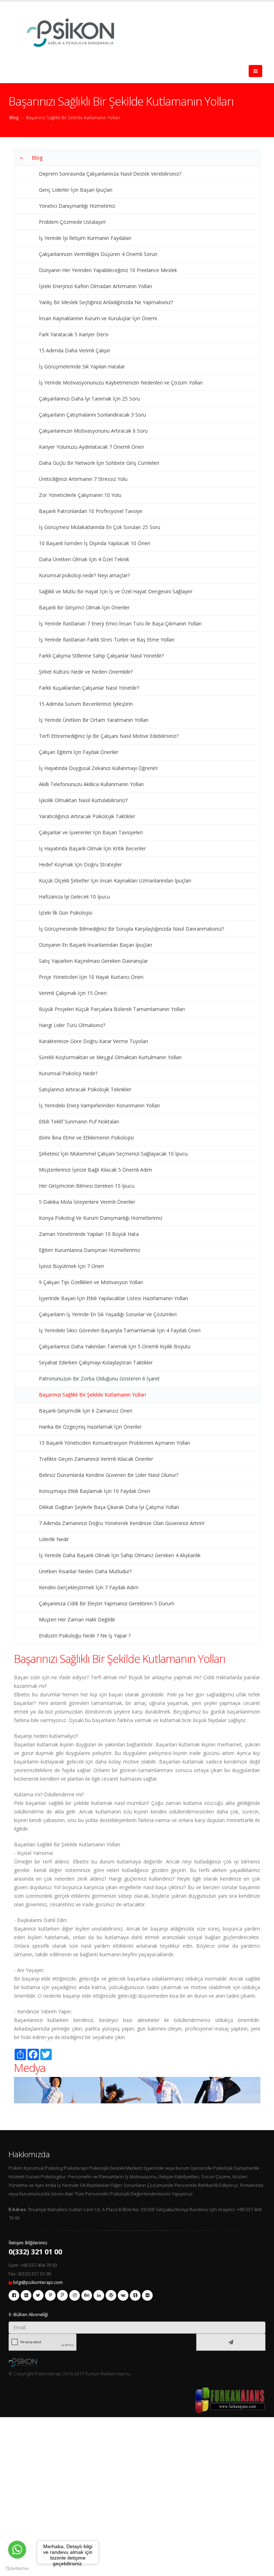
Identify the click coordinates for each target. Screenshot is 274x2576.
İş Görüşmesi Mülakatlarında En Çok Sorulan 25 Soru (100, 527)
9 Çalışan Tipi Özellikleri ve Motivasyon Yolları (91, 1282)
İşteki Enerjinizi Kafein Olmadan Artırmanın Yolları (95, 286)
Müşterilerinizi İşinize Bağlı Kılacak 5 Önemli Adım (95, 1170)
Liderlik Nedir (54, 1539)
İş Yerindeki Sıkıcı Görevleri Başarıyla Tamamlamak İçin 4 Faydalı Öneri (120, 1330)
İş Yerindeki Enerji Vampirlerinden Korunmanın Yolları (99, 1105)
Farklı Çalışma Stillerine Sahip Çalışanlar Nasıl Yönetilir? (101, 656)
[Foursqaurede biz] (62, 2295)
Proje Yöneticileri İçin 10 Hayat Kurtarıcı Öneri (91, 977)
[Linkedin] (99, 2295)
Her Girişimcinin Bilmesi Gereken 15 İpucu (87, 1186)
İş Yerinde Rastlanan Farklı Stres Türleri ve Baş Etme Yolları (107, 640)
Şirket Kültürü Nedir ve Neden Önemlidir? (86, 672)
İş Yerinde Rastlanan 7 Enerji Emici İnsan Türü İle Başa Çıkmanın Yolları (120, 623)
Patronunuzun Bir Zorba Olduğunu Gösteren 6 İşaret (99, 1378)
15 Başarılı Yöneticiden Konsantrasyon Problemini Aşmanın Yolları (115, 1443)
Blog (14, 117)
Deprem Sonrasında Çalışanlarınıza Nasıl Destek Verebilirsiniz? (110, 174)
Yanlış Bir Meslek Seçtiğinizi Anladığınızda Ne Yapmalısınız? (106, 302)
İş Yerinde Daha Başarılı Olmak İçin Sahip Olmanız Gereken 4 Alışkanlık (120, 1555)
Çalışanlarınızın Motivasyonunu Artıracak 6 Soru (93, 431)
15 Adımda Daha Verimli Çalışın (75, 350)
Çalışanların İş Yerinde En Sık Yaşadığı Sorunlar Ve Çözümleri (108, 1314)
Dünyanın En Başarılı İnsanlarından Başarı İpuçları (95, 945)
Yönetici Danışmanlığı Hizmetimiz (77, 206)
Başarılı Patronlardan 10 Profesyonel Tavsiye (91, 511)
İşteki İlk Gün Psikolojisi (66, 913)
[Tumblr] (135, 2295)
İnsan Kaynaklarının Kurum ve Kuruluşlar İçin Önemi (98, 318)
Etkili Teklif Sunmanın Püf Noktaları (79, 1121)
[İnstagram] (75, 2295)
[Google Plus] (26, 2295)
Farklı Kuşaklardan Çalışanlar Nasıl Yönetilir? (89, 688)
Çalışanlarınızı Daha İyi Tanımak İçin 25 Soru (89, 399)
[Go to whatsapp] (17, 2550)
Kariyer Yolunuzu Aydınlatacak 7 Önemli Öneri (91, 447)
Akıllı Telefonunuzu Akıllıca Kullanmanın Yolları (91, 784)
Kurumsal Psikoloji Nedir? (68, 1073)
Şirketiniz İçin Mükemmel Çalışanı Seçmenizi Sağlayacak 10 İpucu (113, 1154)
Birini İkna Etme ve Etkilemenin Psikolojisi (86, 1138)
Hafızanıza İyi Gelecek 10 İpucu (74, 897)
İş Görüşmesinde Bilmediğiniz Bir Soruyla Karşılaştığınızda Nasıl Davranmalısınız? (131, 929)
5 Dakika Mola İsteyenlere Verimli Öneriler (87, 1202)
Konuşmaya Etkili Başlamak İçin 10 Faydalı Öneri (95, 1491)
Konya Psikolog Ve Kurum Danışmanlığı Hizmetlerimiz (101, 1218)
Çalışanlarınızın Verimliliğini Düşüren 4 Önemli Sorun (98, 254)
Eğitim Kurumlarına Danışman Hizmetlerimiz (90, 1250)
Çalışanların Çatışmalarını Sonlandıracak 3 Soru (92, 415)
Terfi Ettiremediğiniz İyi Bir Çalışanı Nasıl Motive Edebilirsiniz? (109, 736)
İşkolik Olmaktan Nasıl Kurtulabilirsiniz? (83, 800)
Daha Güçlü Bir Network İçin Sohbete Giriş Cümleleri (99, 463)
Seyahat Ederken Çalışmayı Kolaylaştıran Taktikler (96, 1362)
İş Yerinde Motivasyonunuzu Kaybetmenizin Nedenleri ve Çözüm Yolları (121, 383)
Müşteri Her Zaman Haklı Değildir (77, 1619)
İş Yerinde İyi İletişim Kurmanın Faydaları (85, 238)
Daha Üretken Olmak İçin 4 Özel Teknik (84, 559)
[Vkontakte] (123, 2295)
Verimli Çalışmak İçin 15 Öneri (73, 993)
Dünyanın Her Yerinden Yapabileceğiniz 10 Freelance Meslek (108, 270)
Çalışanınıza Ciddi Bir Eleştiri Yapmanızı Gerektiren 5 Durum (107, 1603)
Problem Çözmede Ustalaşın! (72, 222)
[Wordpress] (111, 2295)
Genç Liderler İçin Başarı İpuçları (76, 190)
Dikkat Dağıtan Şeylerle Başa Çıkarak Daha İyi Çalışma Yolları (109, 1507)
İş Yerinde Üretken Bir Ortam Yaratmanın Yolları (94, 720)
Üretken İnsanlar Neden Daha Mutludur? (85, 1571)
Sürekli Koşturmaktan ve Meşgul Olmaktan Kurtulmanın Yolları (110, 1057)
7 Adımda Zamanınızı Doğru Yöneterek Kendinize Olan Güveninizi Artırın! (122, 1523)
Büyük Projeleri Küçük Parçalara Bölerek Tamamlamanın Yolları (112, 1009)
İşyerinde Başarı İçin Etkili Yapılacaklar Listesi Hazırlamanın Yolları (113, 1298)
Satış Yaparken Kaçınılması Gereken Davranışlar (93, 961)
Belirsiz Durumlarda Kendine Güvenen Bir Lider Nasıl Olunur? (109, 1475)
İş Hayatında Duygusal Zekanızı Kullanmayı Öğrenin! (98, 768)
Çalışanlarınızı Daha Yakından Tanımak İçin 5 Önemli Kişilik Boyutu (115, 1346)
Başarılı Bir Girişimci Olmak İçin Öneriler (84, 607)
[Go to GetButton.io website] (17, 2569)
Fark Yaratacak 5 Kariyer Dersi (74, 334)
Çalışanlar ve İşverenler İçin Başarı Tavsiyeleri (91, 832)
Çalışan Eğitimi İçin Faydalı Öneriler (79, 752)
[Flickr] (147, 2295)
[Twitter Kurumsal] (38, 2295)
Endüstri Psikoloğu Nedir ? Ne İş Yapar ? (85, 1636)
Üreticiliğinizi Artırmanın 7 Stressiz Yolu (83, 479)
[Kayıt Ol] (231, 2342)
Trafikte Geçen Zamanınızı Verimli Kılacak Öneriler (96, 1459)
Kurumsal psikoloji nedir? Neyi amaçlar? (84, 575)
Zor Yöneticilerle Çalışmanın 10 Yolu (80, 495)
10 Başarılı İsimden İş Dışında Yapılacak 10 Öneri (95, 543)
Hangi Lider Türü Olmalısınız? (72, 1025)
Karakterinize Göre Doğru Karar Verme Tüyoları (93, 1041)
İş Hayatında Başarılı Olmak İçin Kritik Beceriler (92, 848)
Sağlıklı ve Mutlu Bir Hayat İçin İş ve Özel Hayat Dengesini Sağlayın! (116, 591)
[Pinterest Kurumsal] (50, 2295)
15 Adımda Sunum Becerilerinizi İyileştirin (86, 704)
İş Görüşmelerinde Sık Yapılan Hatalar (82, 366)
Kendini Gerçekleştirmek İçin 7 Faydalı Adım (89, 1587)
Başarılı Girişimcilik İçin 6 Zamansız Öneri (86, 1411)
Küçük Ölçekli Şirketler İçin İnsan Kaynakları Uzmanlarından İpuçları (115, 881)
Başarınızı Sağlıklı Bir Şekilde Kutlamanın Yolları (73, 117)
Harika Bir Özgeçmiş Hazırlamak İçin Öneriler (90, 1427)
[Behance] (87, 2295)
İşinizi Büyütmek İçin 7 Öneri (71, 1266)
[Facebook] (14, 2295)
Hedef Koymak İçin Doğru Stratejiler (80, 864)
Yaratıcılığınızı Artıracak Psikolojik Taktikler (87, 816)
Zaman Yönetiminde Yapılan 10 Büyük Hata (89, 1234)
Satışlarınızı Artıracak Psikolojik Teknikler (85, 1089)
